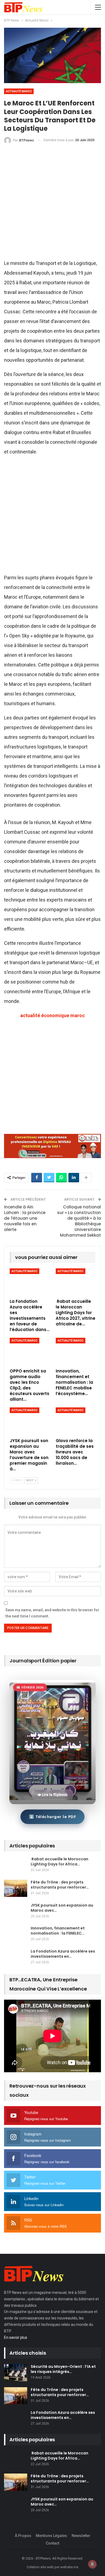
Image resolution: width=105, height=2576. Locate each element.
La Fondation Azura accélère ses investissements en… (63, 1954)
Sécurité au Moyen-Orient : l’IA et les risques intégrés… (63, 2369)
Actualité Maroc (19, 91)
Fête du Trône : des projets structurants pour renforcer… (60, 1885)
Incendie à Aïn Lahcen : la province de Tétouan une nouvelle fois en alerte (25, 1218)
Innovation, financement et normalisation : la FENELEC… (58, 1931)
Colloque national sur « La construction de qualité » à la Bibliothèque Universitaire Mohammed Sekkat (79, 1221)
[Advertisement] (52, 204)
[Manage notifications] (92, 2564)
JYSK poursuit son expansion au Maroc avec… (62, 1908)
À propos (23, 2536)
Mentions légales (51, 2536)
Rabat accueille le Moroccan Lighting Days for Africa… (59, 1862)
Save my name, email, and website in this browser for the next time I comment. (52, 1613)
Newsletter (81, 2536)
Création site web (40, 2567)
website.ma (69, 2567)
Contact (52, 2543)
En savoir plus (16, 2337)
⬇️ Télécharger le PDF (52, 1816)
